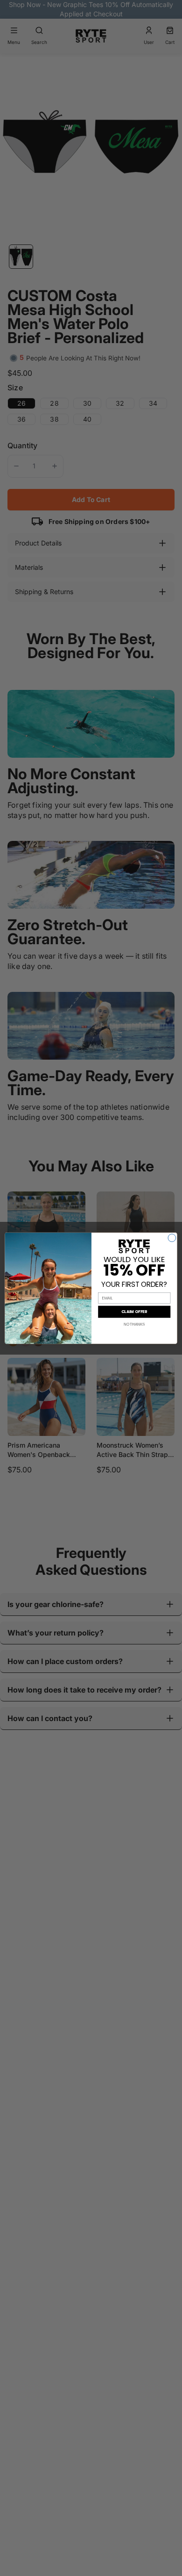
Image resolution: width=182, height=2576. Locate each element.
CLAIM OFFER (134, 1312)
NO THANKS (134, 1324)
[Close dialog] (172, 1238)
